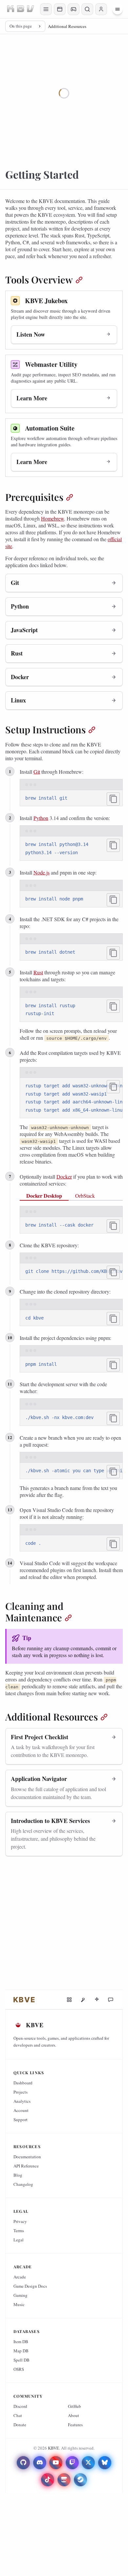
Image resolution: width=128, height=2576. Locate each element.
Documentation (27, 2157)
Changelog (23, 2184)
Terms (19, 2231)
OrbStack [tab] (85, 1196)
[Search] (87, 9)
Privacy (20, 2221)
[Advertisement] (64, 1925)
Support (21, 2120)
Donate (20, 2425)
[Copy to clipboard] (113, 799)
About (74, 2415)
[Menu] (117, 9)
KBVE (53, 2448)
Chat (18, 2415)
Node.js (42, 872)
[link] (24, 2000)
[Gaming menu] (74, 9)
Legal (19, 2240)
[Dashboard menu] (46, 9)
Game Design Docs (30, 2286)
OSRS (19, 2369)
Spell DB (21, 2360)
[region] (71, 1098)
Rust (38, 972)
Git (37, 772)
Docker (64, 1177)
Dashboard (23, 2083)
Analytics (22, 2101)
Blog (18, 2175)
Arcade (20, 2277)
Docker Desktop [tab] (44, 1196)
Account (21, 2110)
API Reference (26, 2166)
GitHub (75, 2406)
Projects (21, 2092)
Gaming (21, 2295)
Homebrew (53, 518)
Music (19, 2304)
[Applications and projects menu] (60, 9)
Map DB (21, 2351)
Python (41, 818)
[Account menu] (101, 9)
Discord (20, 2406)
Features (75, 2425)
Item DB (21, 2342)
